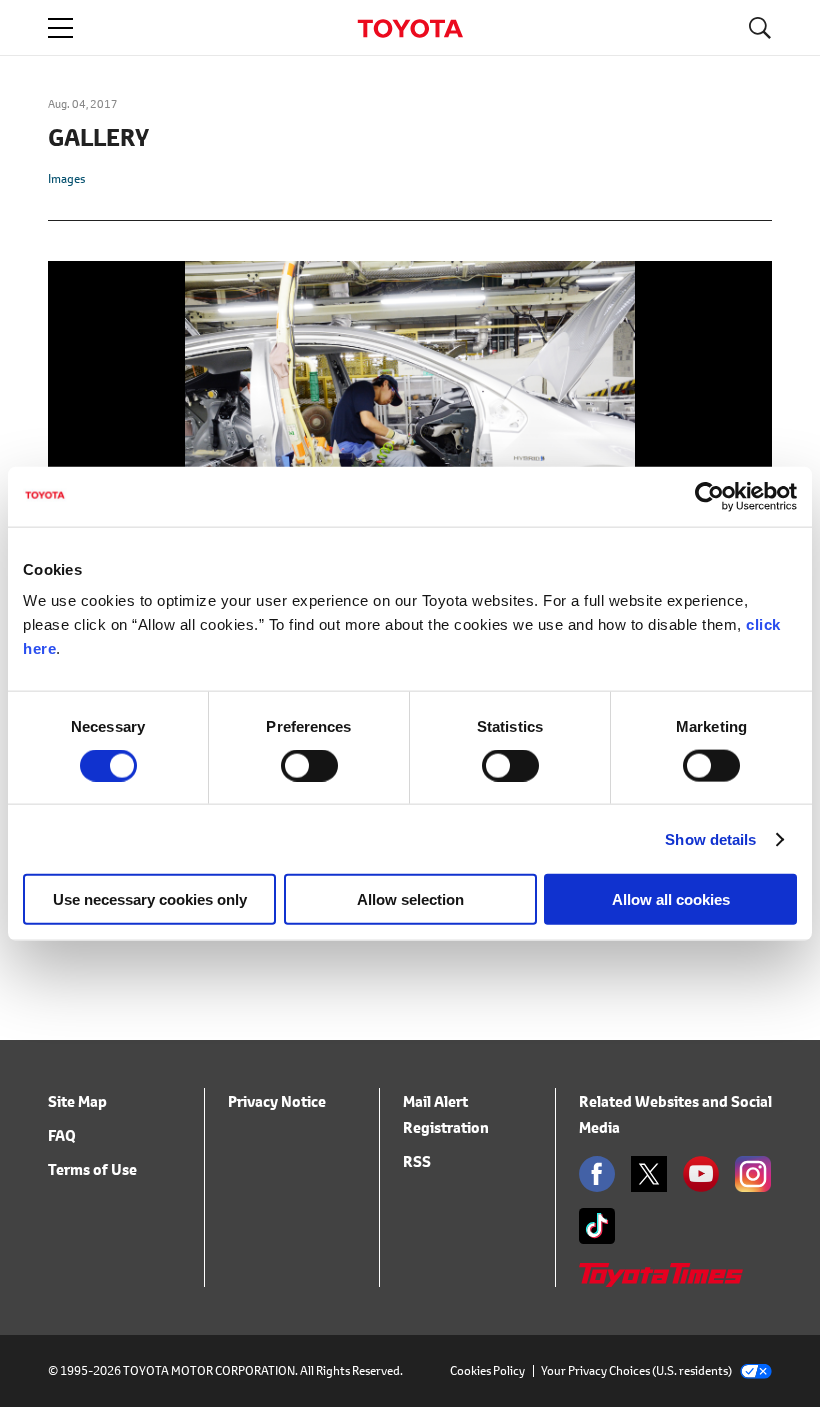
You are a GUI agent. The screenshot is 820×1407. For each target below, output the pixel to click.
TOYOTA (410, 28)
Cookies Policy (487, 1370)
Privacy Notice (277, 1101)
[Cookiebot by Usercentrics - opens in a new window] (709, 496)
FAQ (62, 1135)
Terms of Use (92, 1169)
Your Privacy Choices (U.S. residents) (636, 1370)
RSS (417, 1161)
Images (66, 178)
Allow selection (410, 899)
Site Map (77, 1101)
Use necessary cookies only (150, 899)
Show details (710, 838)
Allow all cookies (671, 899)
